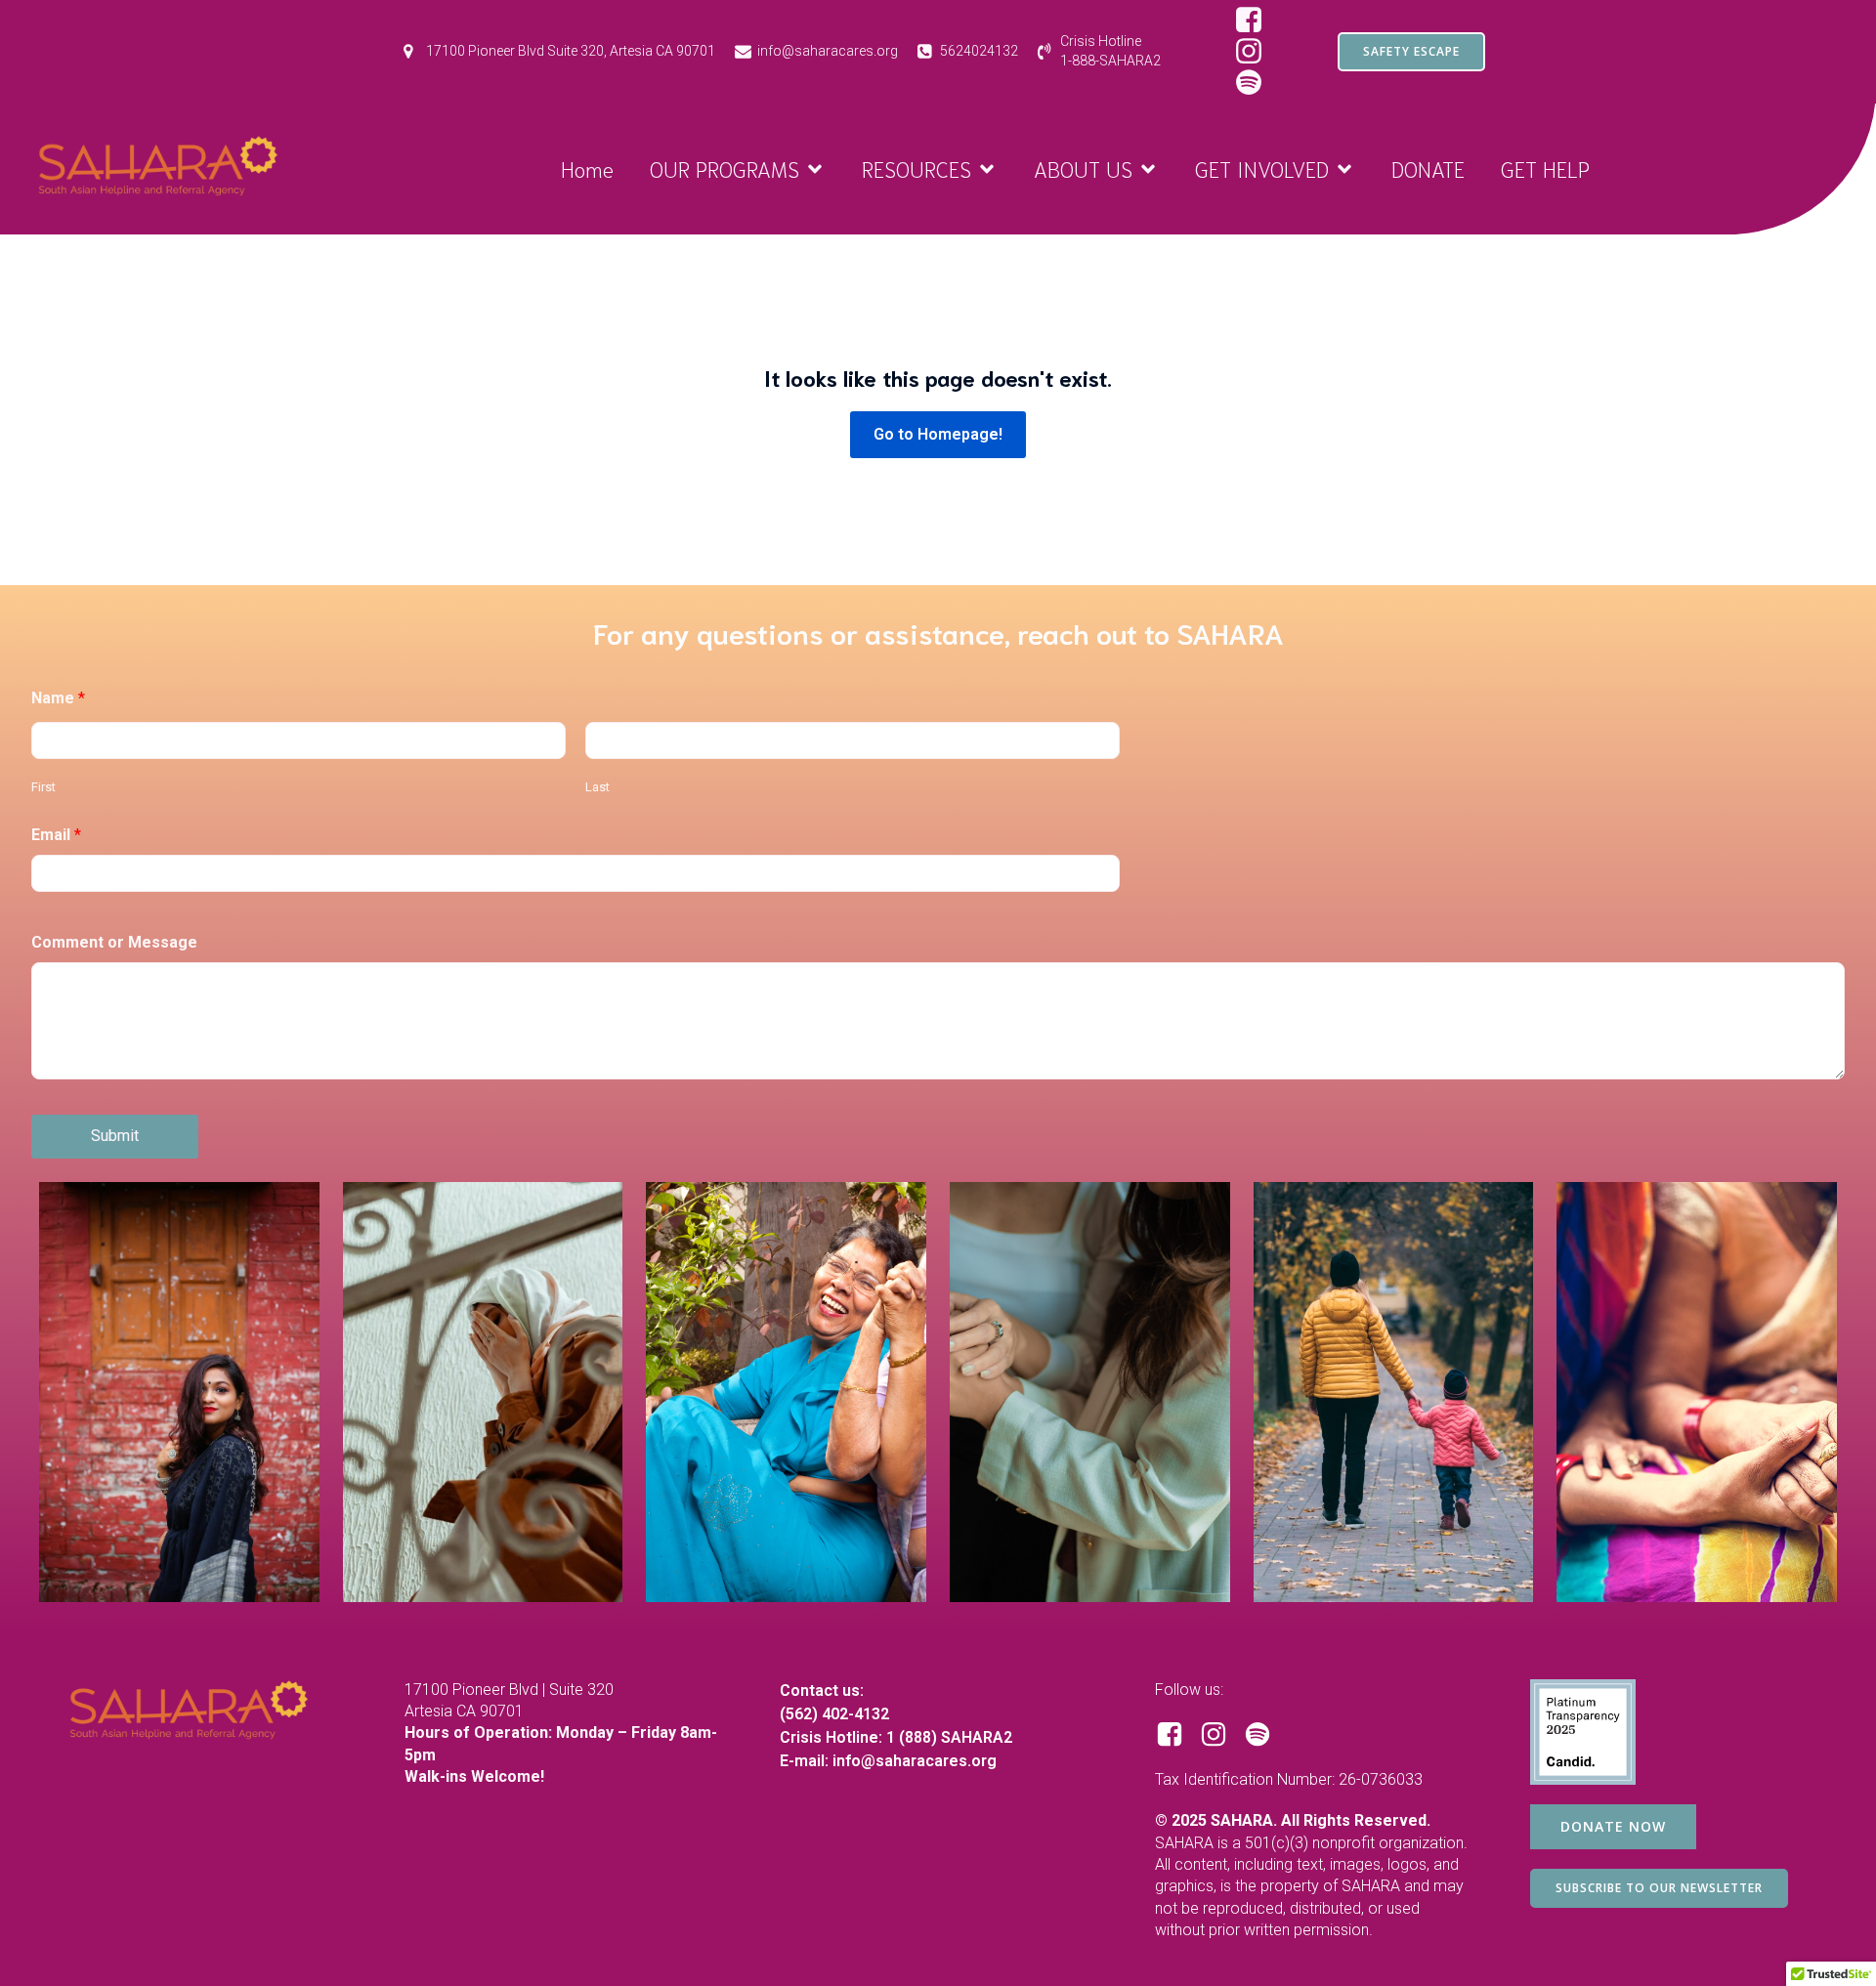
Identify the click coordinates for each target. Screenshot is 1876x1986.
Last (597, 787)
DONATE (1428, 168)
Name (58, 698)
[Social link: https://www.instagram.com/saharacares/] (1256, 52)
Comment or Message (114, 942)
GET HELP (1545, 168)
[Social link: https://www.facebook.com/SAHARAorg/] (1256, 21)
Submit (115, 1136)
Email (56, 835)
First (43, 787)
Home (587, 168)
